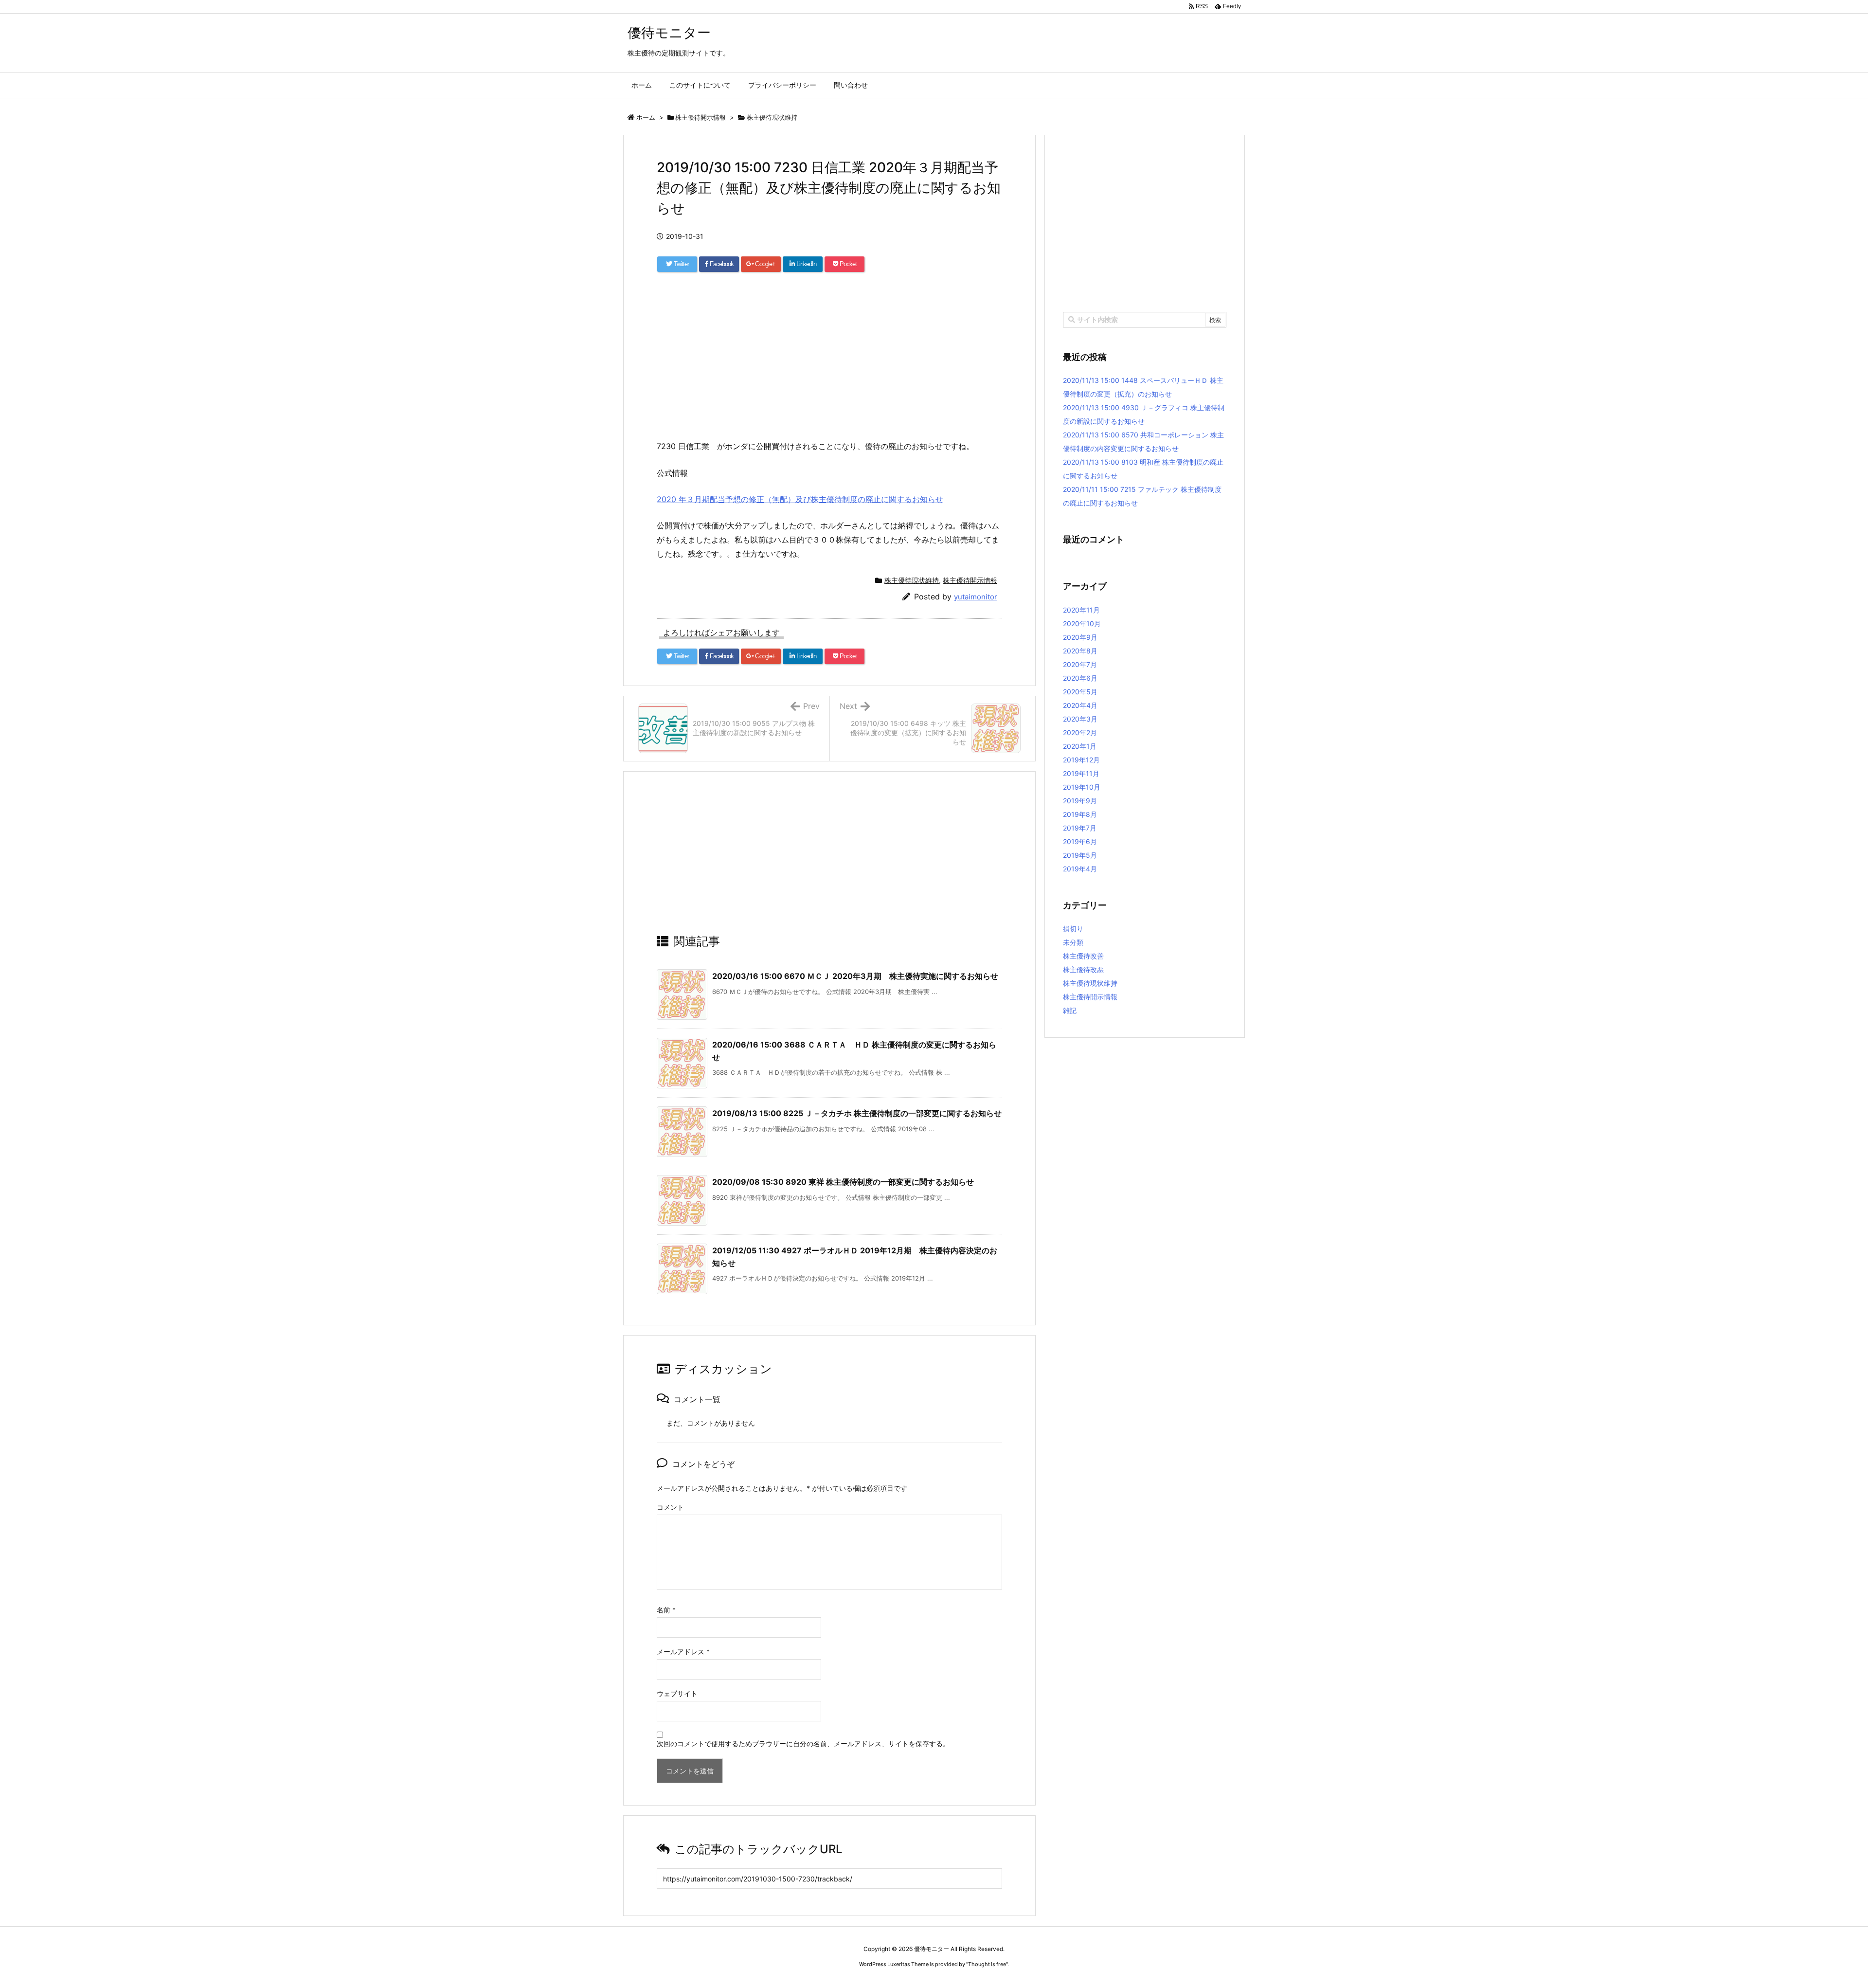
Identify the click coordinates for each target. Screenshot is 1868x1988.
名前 (666, 1610)
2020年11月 (1081, 610)
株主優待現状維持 (772, 117)
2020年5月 (1080, 692)
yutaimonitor (976, 597)
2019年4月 (1080, 869)
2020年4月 (1080, 705)
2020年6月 (1080, 678)
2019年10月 (1082, 787)
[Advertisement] (829, 361)
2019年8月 (1080, 814)
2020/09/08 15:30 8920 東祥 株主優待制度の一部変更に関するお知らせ (843, 1182)
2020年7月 (1080, 664)
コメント (670, 1507)
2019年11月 (1081, 773)
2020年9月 (1080, 637)
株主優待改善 (1083, 956)
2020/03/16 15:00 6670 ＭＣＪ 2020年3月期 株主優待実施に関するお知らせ (855, 976)
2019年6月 (1080, 841)
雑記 (1070, 1010)
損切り (1073, 929)
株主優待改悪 (1083, 969)
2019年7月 (1080, 828)
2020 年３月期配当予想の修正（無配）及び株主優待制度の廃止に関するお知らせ (800, 499)
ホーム (646, 117)
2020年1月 (1080, 746)
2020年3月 (1080, 719)
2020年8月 (1080, 651)
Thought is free (987, 1964)
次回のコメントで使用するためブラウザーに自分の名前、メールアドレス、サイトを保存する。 (803, 1744)
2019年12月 (1081, 760)
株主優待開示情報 (700, 117)
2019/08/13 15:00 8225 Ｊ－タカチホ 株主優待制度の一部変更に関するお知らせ (857, 1113)
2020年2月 (1080, 732)
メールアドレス (683, 1652)
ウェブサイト (677, 1693)
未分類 (1073, 942)
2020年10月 (1082, 624)
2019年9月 (1080, 801)
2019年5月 (1080, 855)
